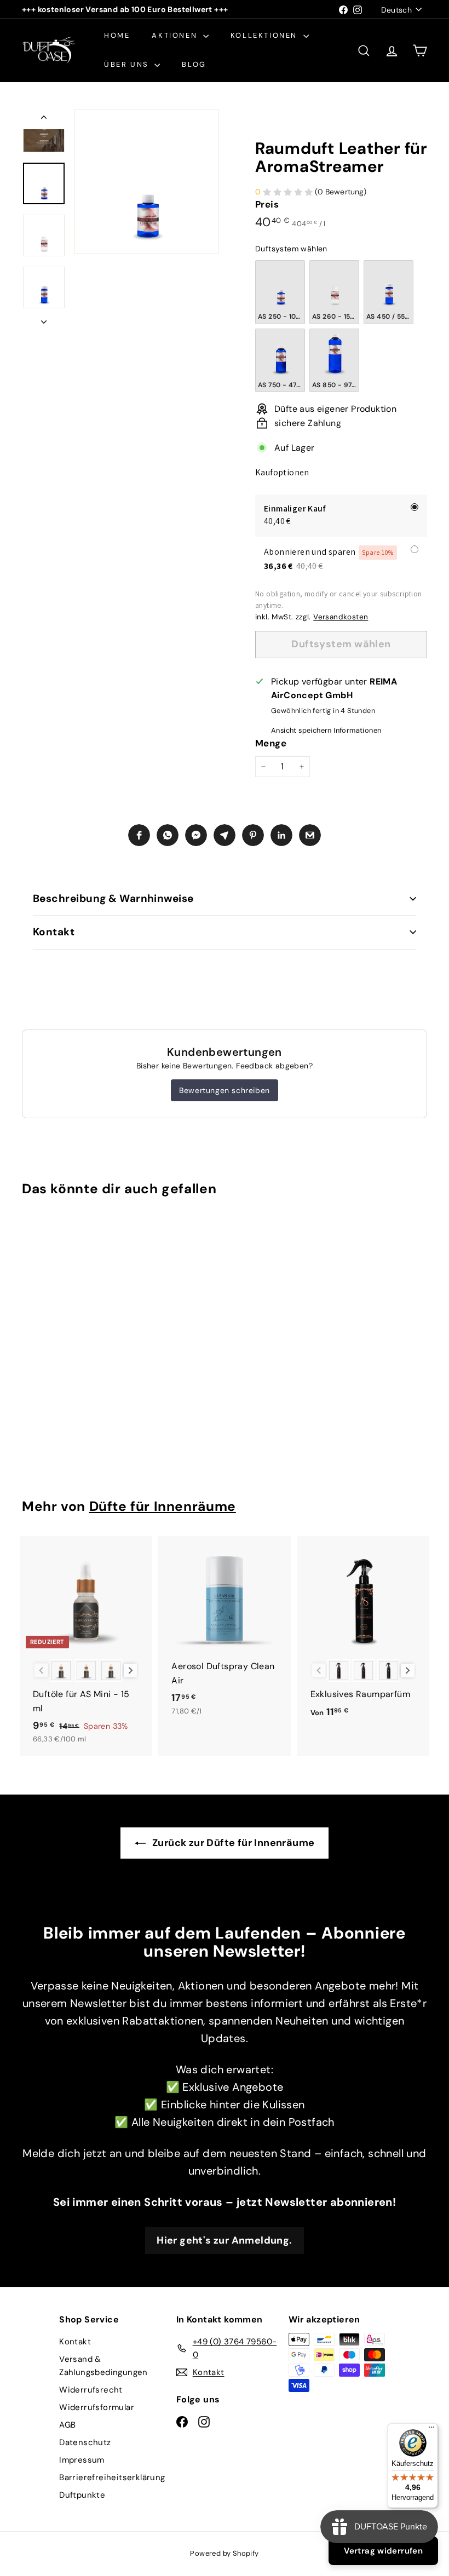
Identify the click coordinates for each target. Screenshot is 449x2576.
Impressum (82, 2460)
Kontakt (54, 932)
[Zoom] (146, 182)
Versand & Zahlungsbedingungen (103, 2366)
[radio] (280, 292)
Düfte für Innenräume (163, 1507)
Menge (271, 743)
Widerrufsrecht (91, 2390)
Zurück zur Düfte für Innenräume (232, 1843)
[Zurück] (44, 119)
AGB (67, 2425)
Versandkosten (341, 617)
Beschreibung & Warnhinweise (113, 898)
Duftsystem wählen (291, 249)
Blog (194, 64)
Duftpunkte (82, 2495)
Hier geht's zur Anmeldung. (224, 2240)
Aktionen (176, 35)
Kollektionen (266, 35)
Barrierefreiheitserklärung (112, 2477)
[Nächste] (44, 319)
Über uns (128, 64)
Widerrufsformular (97, 2407)
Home (117, 35)
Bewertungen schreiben (225, 1090)
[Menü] (431, 2430)
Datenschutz (85, 2442)
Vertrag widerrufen (383, 2551)
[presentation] (61, 1292)
